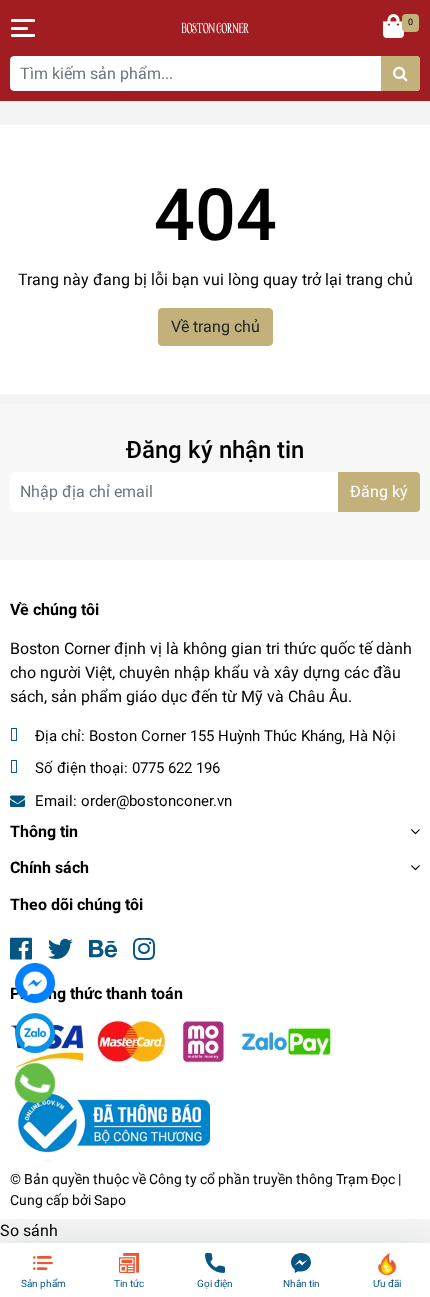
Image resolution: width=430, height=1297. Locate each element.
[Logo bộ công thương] (110, 1122)
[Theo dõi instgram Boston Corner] (144, 949)
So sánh (29, 1230)
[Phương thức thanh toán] (171, 1043)
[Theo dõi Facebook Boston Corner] (21, 949)
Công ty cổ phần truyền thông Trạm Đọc (272, 1179)
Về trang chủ (215, 326)
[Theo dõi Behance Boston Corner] (103, 949)
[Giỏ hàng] (395, 28)
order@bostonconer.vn (156, 801)
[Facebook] (35, 983)
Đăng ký (379, 491)
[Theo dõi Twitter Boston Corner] (60, 949)
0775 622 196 (176, 768)
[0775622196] (34, 1082)
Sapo (110, 1200)
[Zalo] (35, 1033)
